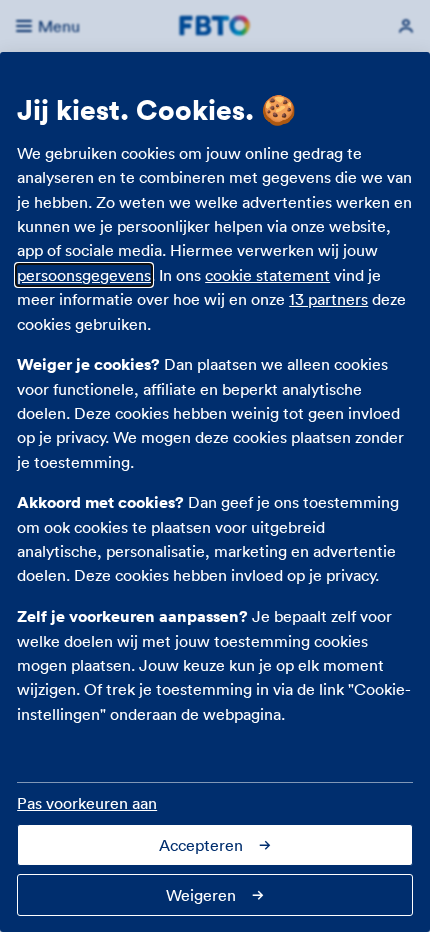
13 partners (328, 299)
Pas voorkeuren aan (87, 803)
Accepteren (201, 845)
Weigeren (201, 895)
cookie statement (267, 275)
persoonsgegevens (84, 275)
